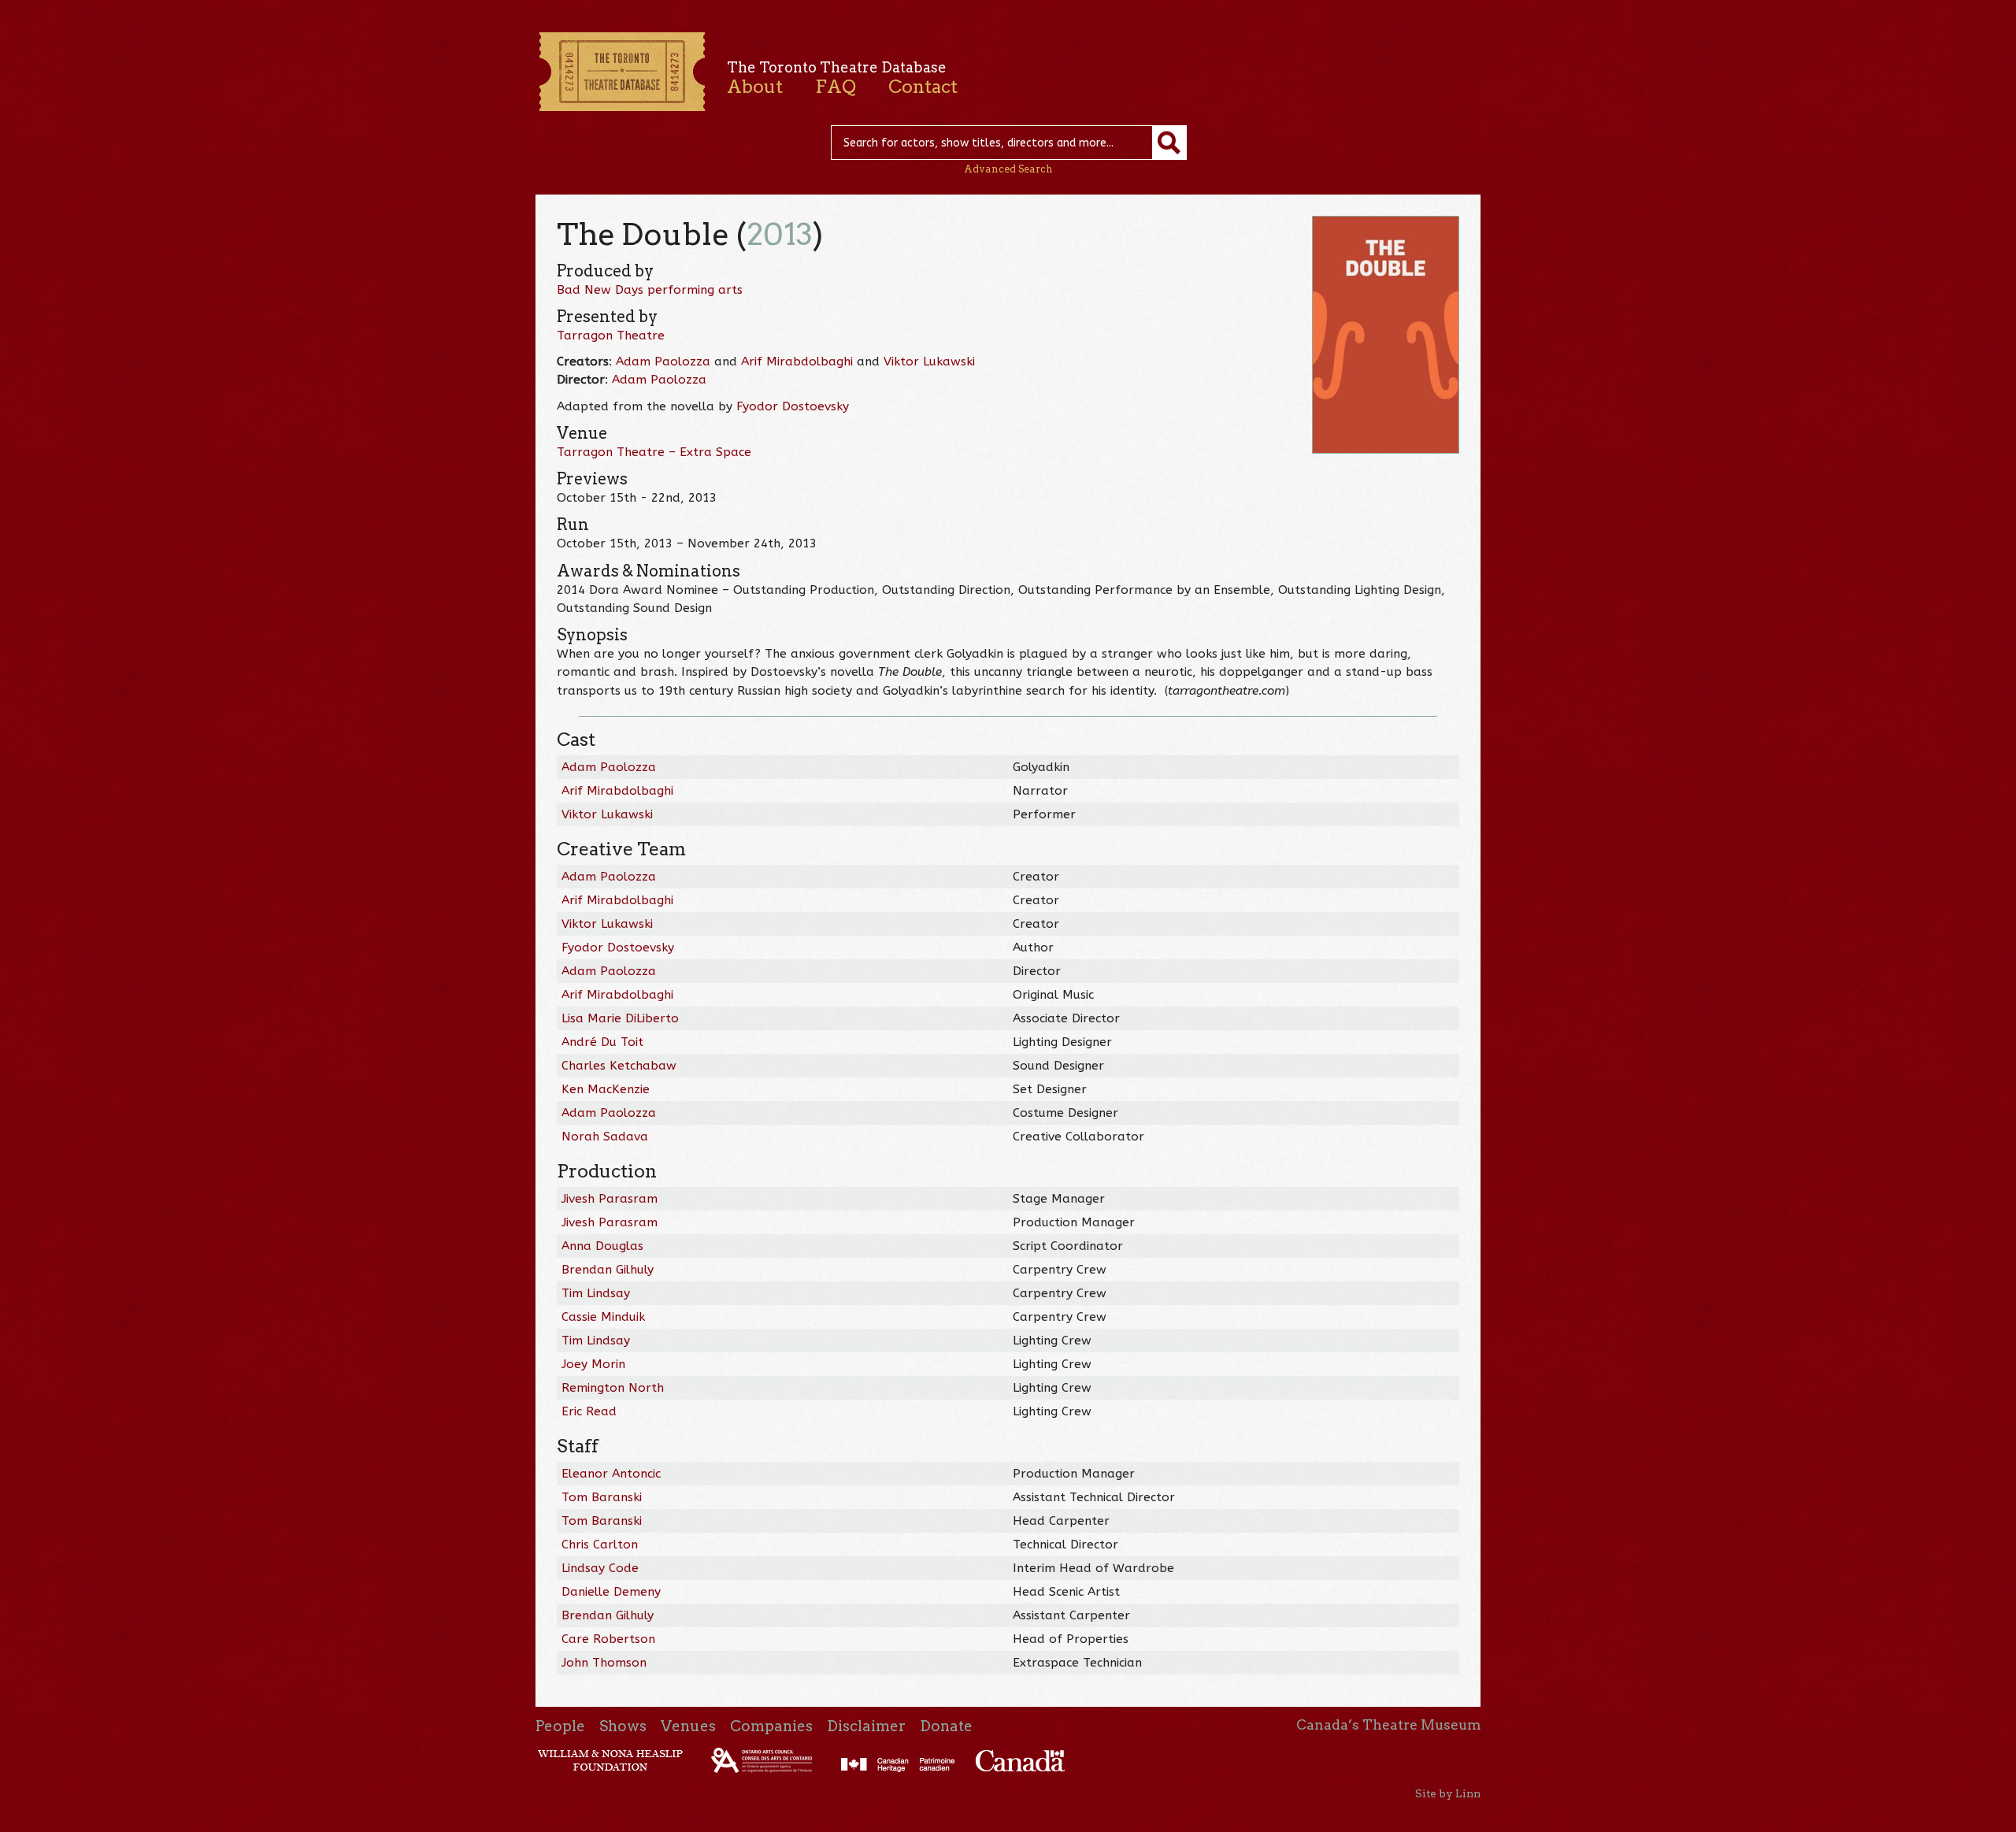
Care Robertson (608, 1639)
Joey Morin (593, 1364)
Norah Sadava (605, 1137)
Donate (946, 1726)
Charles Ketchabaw (619, 1066)
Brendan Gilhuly (608, 1270)
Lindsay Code (600, 1568)
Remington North (613, 1388)
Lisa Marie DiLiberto (620, 1018)
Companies (771, 1726)
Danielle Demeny (611, 1592)
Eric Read (589, 1411)
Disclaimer (866, 1726)
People (560, 1726)
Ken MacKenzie (606, 1089)
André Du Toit (602, 1042)
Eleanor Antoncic (611, 1474)
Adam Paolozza (663, 362)
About (755, 87)
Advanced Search (1008, 169)
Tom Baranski (602, 1497)
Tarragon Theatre (611, 336)
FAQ (836, 87)
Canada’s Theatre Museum (1388, 1725)
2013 (780, 234)
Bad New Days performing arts (650, 290)
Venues (688, 1726)
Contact (923, 87)
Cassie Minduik (603, 1317)
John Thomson (604, 1663)
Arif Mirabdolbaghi (797, 362)
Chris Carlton (600, 1545)
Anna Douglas (602, 1246)
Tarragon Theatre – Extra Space (654, 452)
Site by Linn (1448, 1793)
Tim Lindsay (596, 1293)
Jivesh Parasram (610, 1199)
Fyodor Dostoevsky (793, 406)
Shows (623, 1726)
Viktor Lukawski (929, 362)
